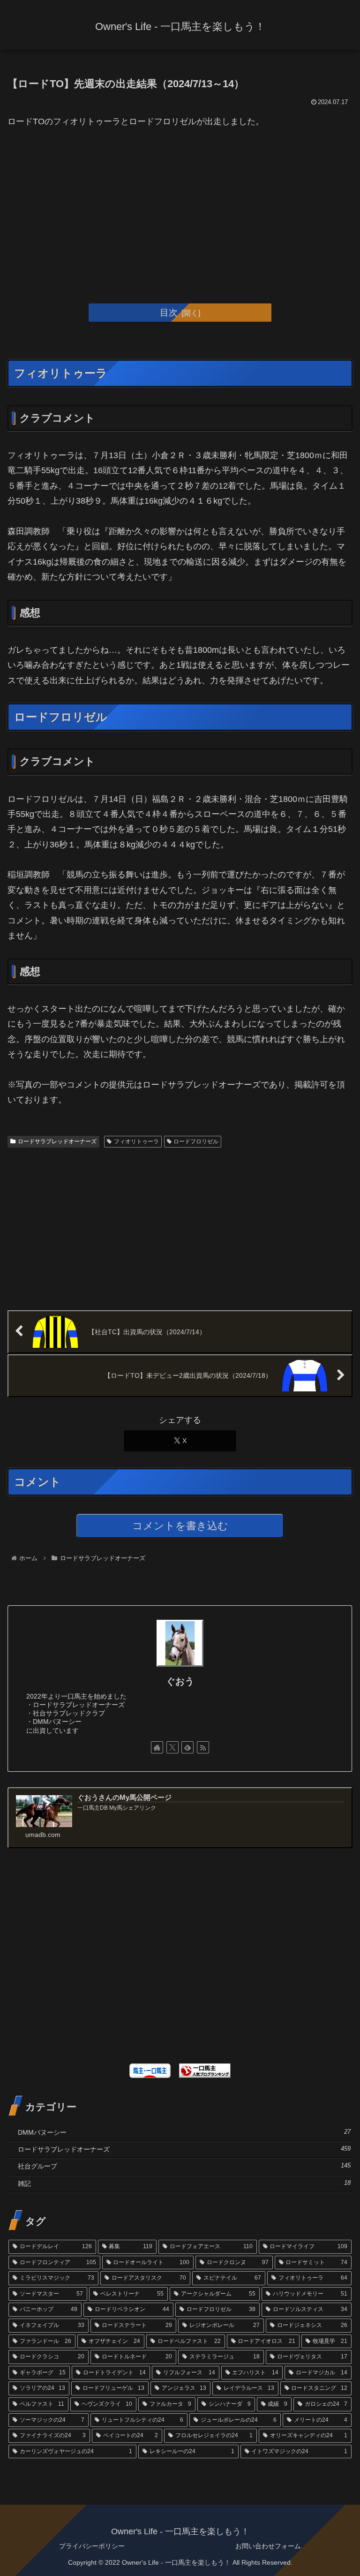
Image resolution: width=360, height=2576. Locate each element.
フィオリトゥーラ (136, 1141)
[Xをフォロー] (172, 1747)
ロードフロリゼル (196, 1141)
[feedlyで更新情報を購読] (187, 1747)
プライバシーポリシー (92, 2546)
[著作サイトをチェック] (157, 1747)
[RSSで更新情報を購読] (203, 1747)
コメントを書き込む (180, 1526)
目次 (169, 312)
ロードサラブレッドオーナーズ (57, 1141)
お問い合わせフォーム (268, 2546)
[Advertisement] (180, 210)
